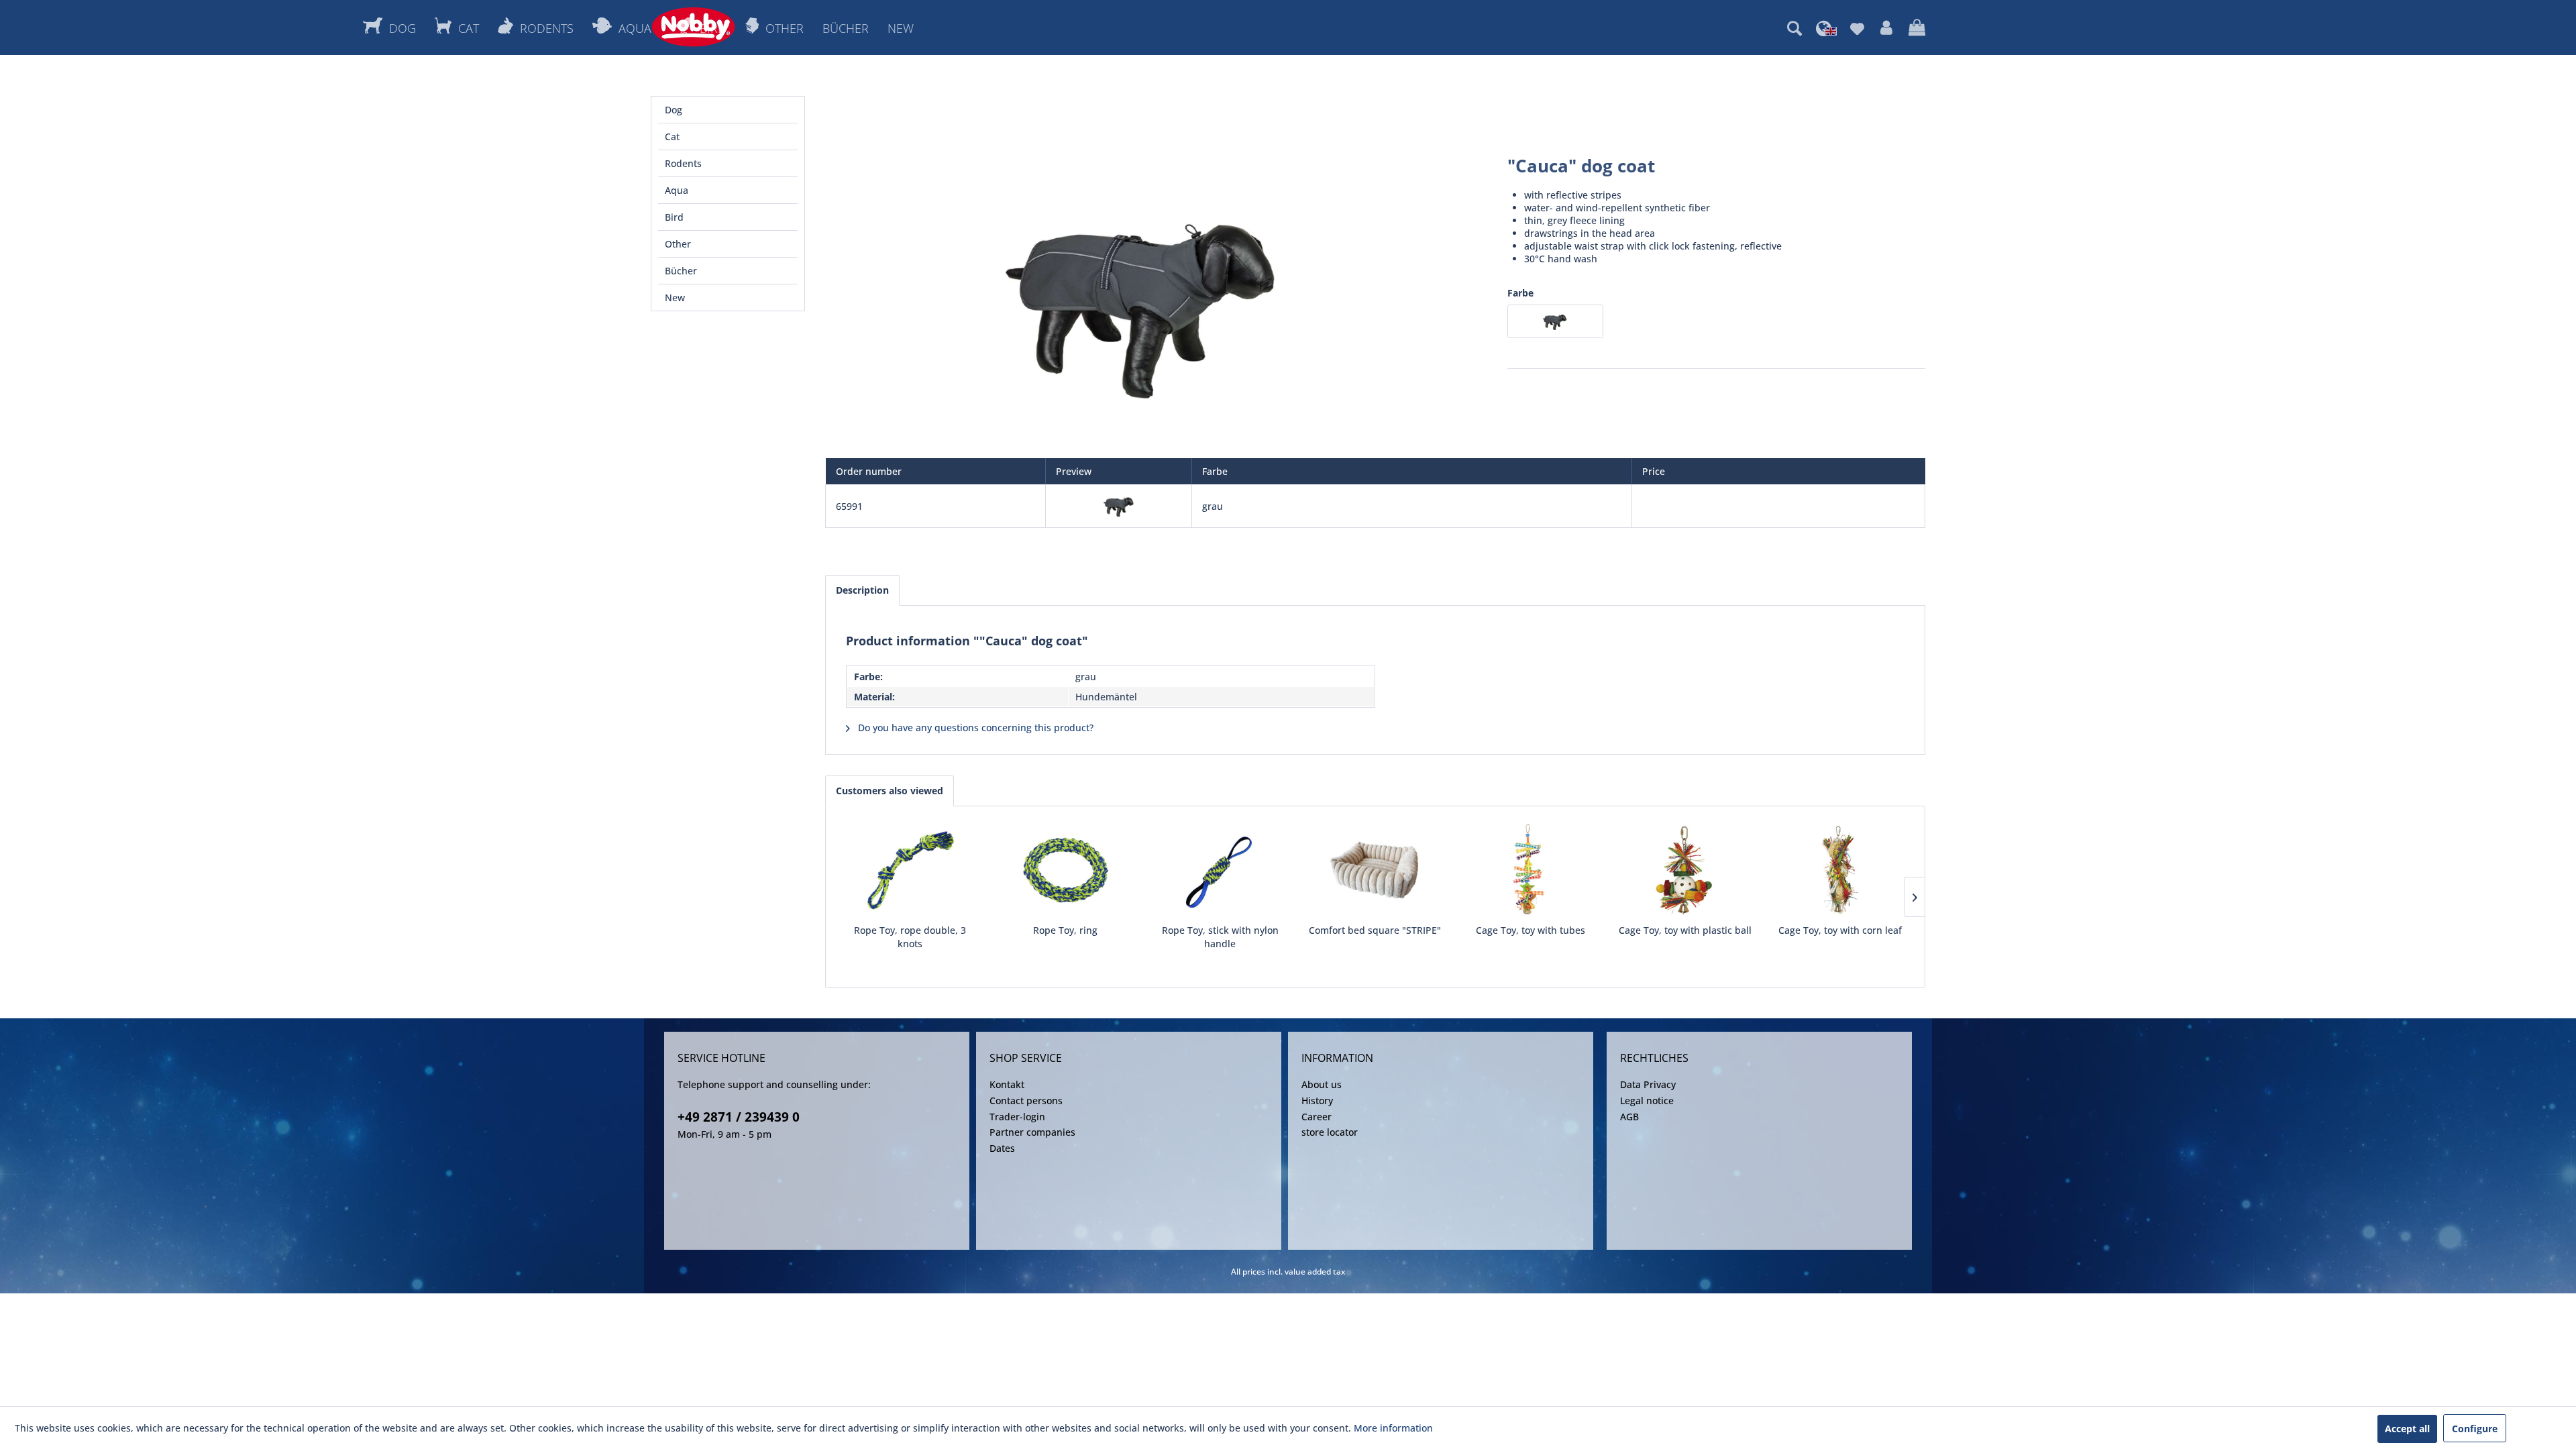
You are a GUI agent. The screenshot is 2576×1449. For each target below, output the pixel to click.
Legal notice (1647, 1101)
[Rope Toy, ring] (1065, 870)
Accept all (2407, 1429)
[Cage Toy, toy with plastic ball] (1685, 870)
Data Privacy (1648, 1084)
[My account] (1886, 28)
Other (678, 244)
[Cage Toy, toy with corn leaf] (1840, 870)
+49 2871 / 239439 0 (739, 1117)
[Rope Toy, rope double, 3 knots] (910, 870)
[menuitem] (1794, 28)
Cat (672, 137)
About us (1322, 1084)
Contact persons (1026, 1101)
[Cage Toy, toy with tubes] (1531, 870)
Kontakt (1007, 1084)
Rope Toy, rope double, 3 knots (910, 937)
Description (862, 590)
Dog (674, 110)
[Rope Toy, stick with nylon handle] (1220, 870)
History (1317, 1101)
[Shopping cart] (1917, 28)
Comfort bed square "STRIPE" (1375, 930)
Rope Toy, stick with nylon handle (1220, 937)
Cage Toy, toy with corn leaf (1840, 930)
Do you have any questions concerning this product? (974, 728)
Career (1317, 1117)
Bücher (681, 271)
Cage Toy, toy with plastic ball (1685, 930)
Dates (1002, 1148)
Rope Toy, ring (1065, 930)
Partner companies (1032, 1132)
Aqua (677, 190)
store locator (1330, 1132)
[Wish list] (1857, 28)
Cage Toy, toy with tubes (1531, 930)
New (675, 298)
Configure (2475, 1429)
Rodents (683, 163)
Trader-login (1017, 1117)
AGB (1629, 1117)
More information (1393, 1428)
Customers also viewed (890, 791)
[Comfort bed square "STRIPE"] (1375, 870)
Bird (674, 217)
